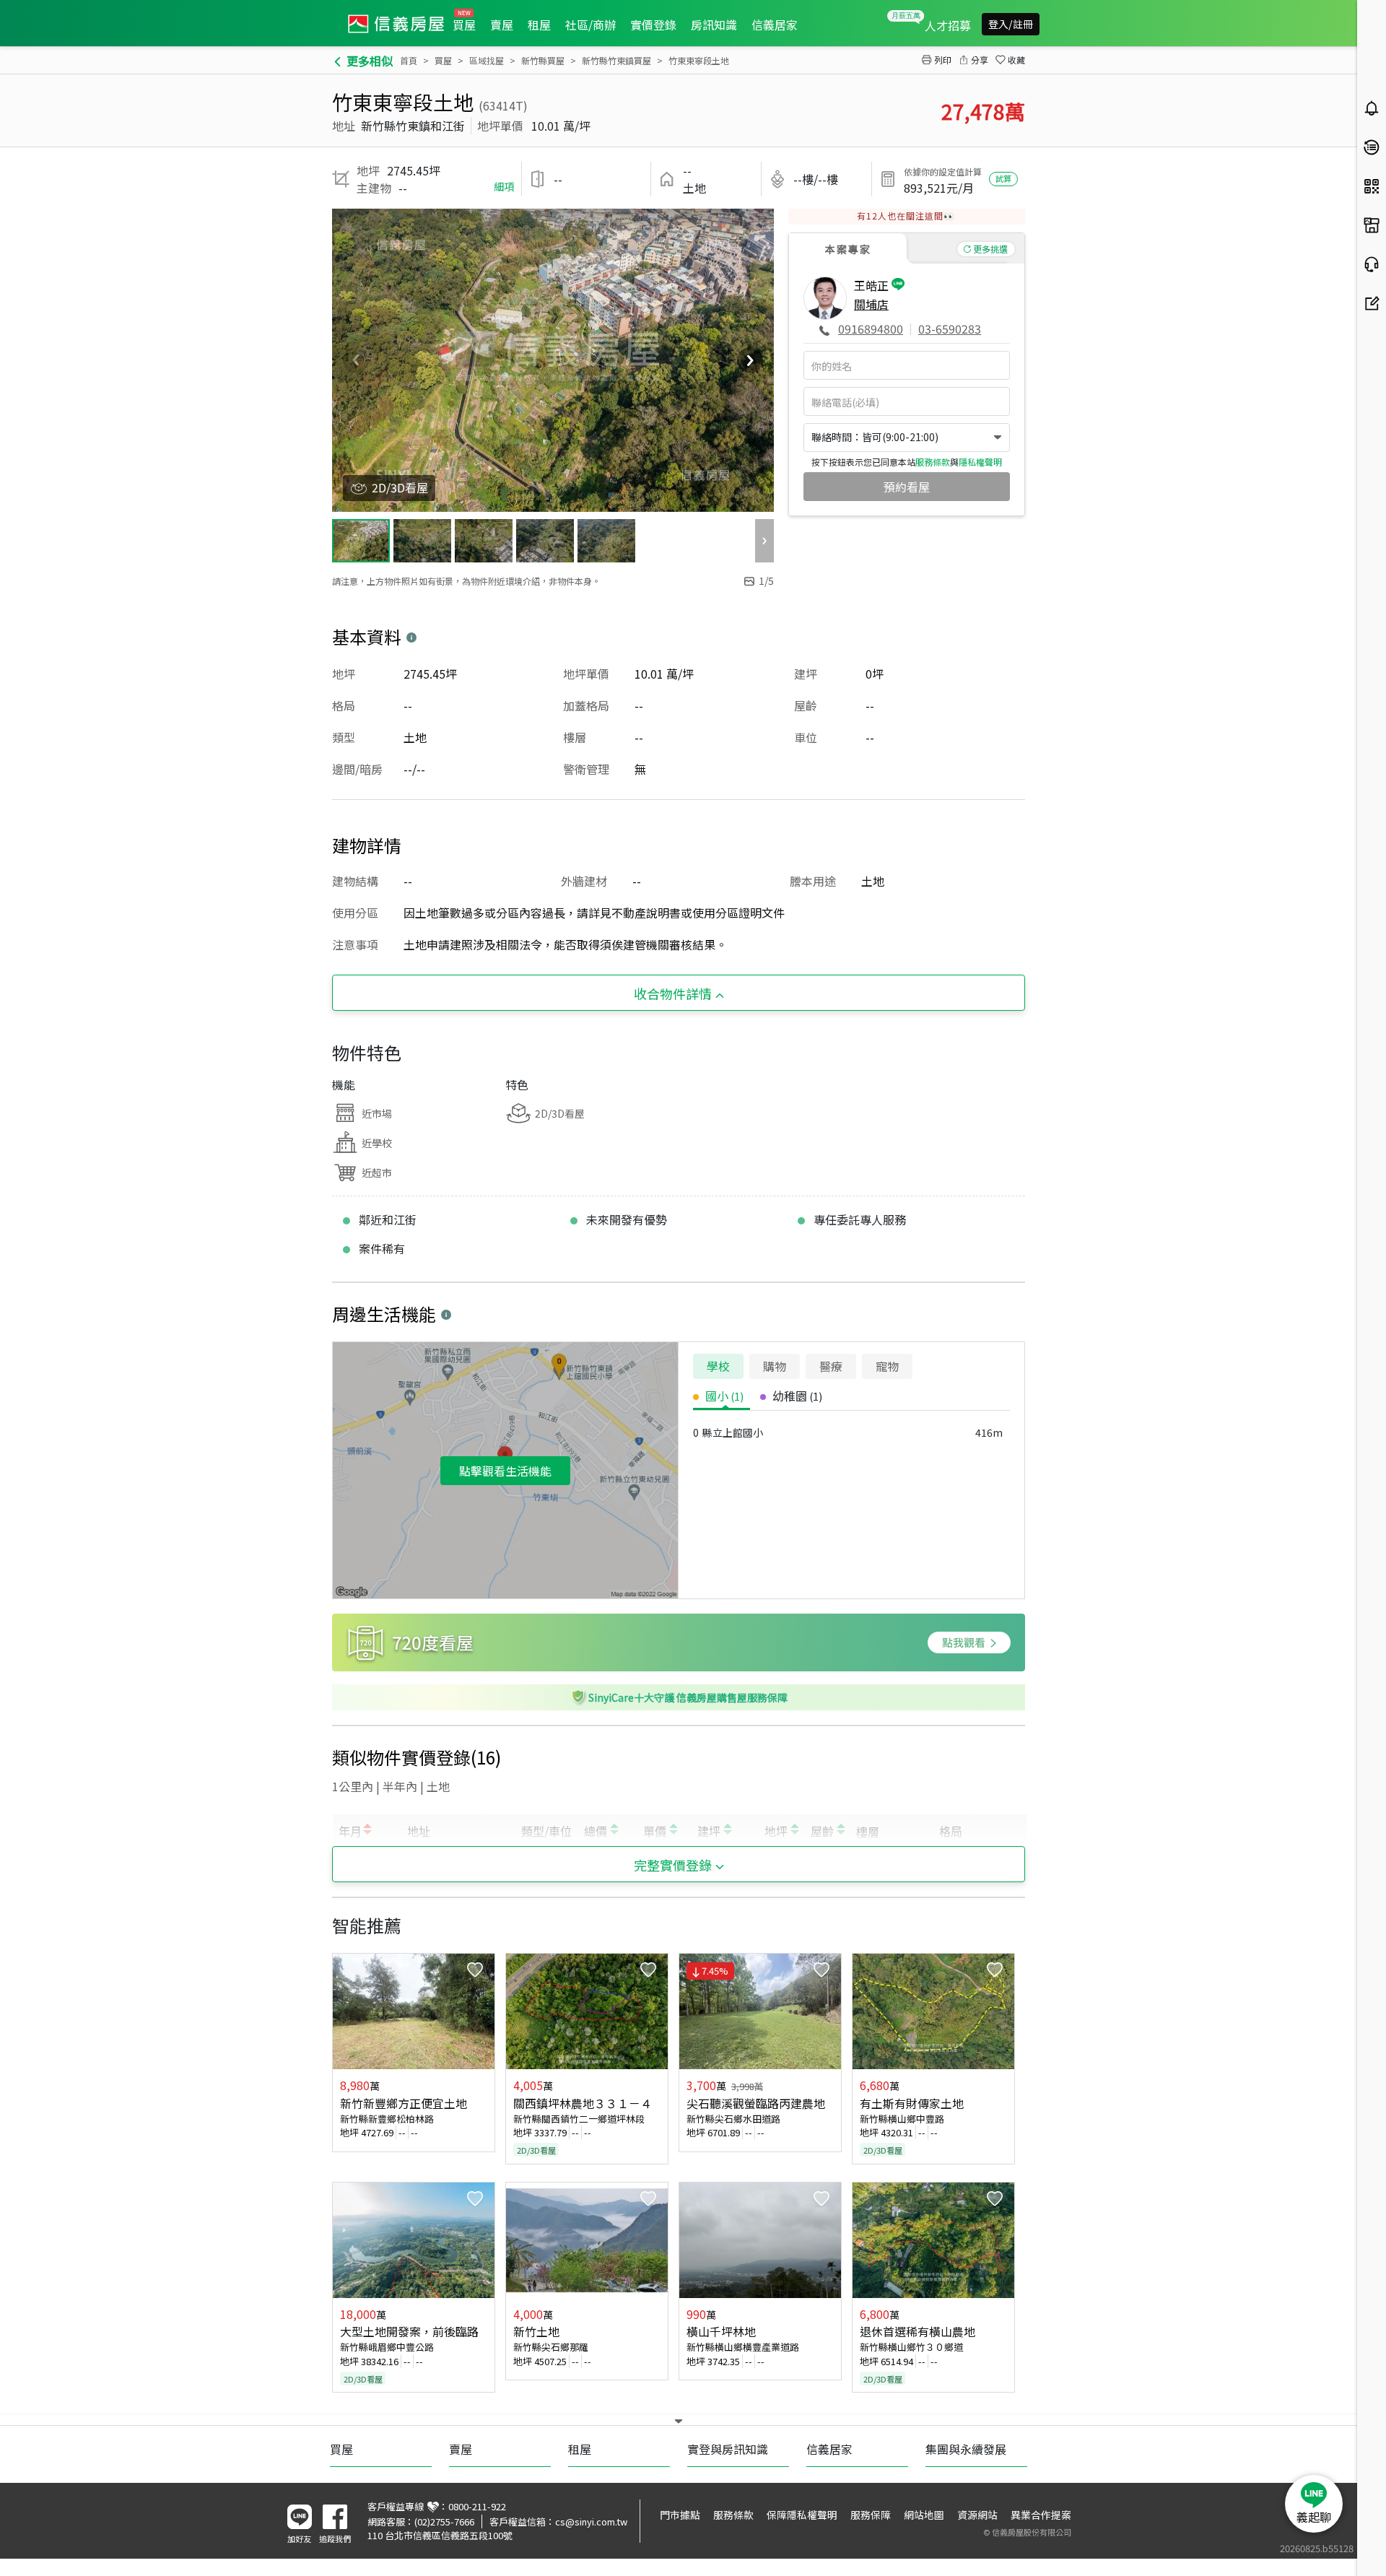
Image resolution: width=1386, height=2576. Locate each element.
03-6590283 (950, 328)
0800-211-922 (477, 2506)
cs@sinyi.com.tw (591, 2521)
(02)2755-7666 (444, 2521)
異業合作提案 (1041, 2515)
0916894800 (871, 328)
